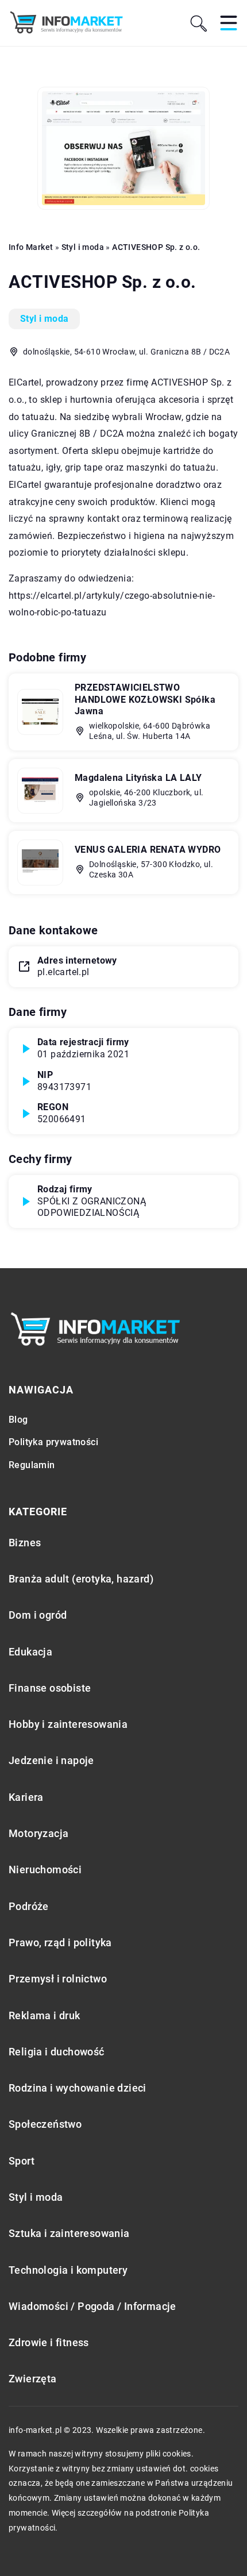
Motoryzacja (38, 1833)
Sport (22, 2161)
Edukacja (30, 1652)
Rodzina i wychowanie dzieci (78, 2088)
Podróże (29, 1906)
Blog (18, 1420)
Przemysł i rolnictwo (58, 1979)
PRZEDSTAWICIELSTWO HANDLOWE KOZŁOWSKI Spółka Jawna (145, 700)
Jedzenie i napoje (51, 1760)
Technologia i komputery (68, 2270)
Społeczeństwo (45, 2124)
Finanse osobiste (50, 1688)
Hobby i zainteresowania (68, 1724)
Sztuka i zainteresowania (69, 2233)
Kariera (26, 1797)
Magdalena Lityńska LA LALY (138, 778)
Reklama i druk (45, 2015)
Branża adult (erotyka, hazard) (81, 1579)
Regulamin (32, 1465)
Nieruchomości (45, 1870)
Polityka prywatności (53, 1442)
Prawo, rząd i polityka (60, 1942)
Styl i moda (44, 319)
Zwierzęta (33, 2379)
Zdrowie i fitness (49, 2342)
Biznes (25, 1543)
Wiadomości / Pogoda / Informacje (92, 2306)
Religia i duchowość (57, 2052)
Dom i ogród (38, 1615)
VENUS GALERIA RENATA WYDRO (148, 850)
